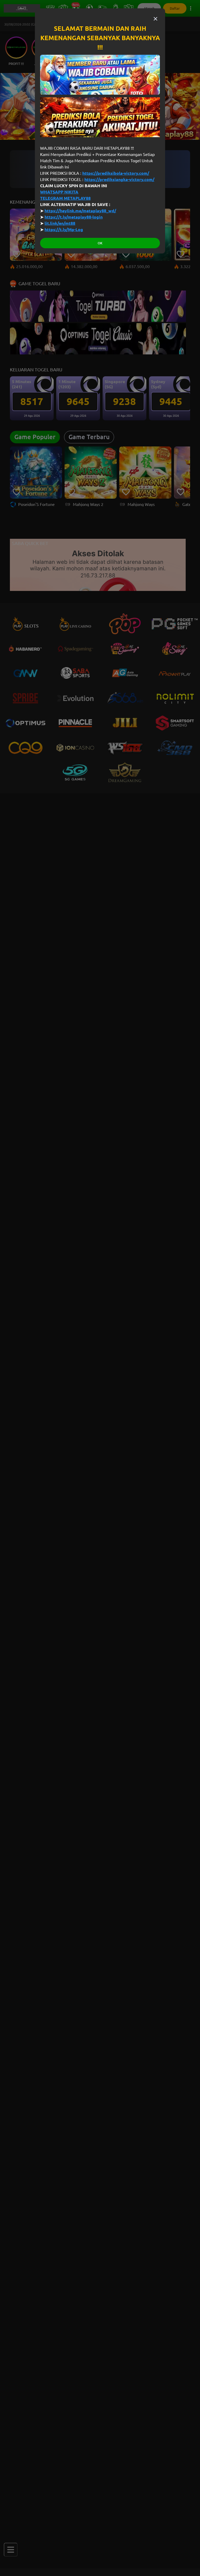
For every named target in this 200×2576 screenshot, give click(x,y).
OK (100, 243)
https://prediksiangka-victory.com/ (119, 179)
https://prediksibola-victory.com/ (116, 173)
